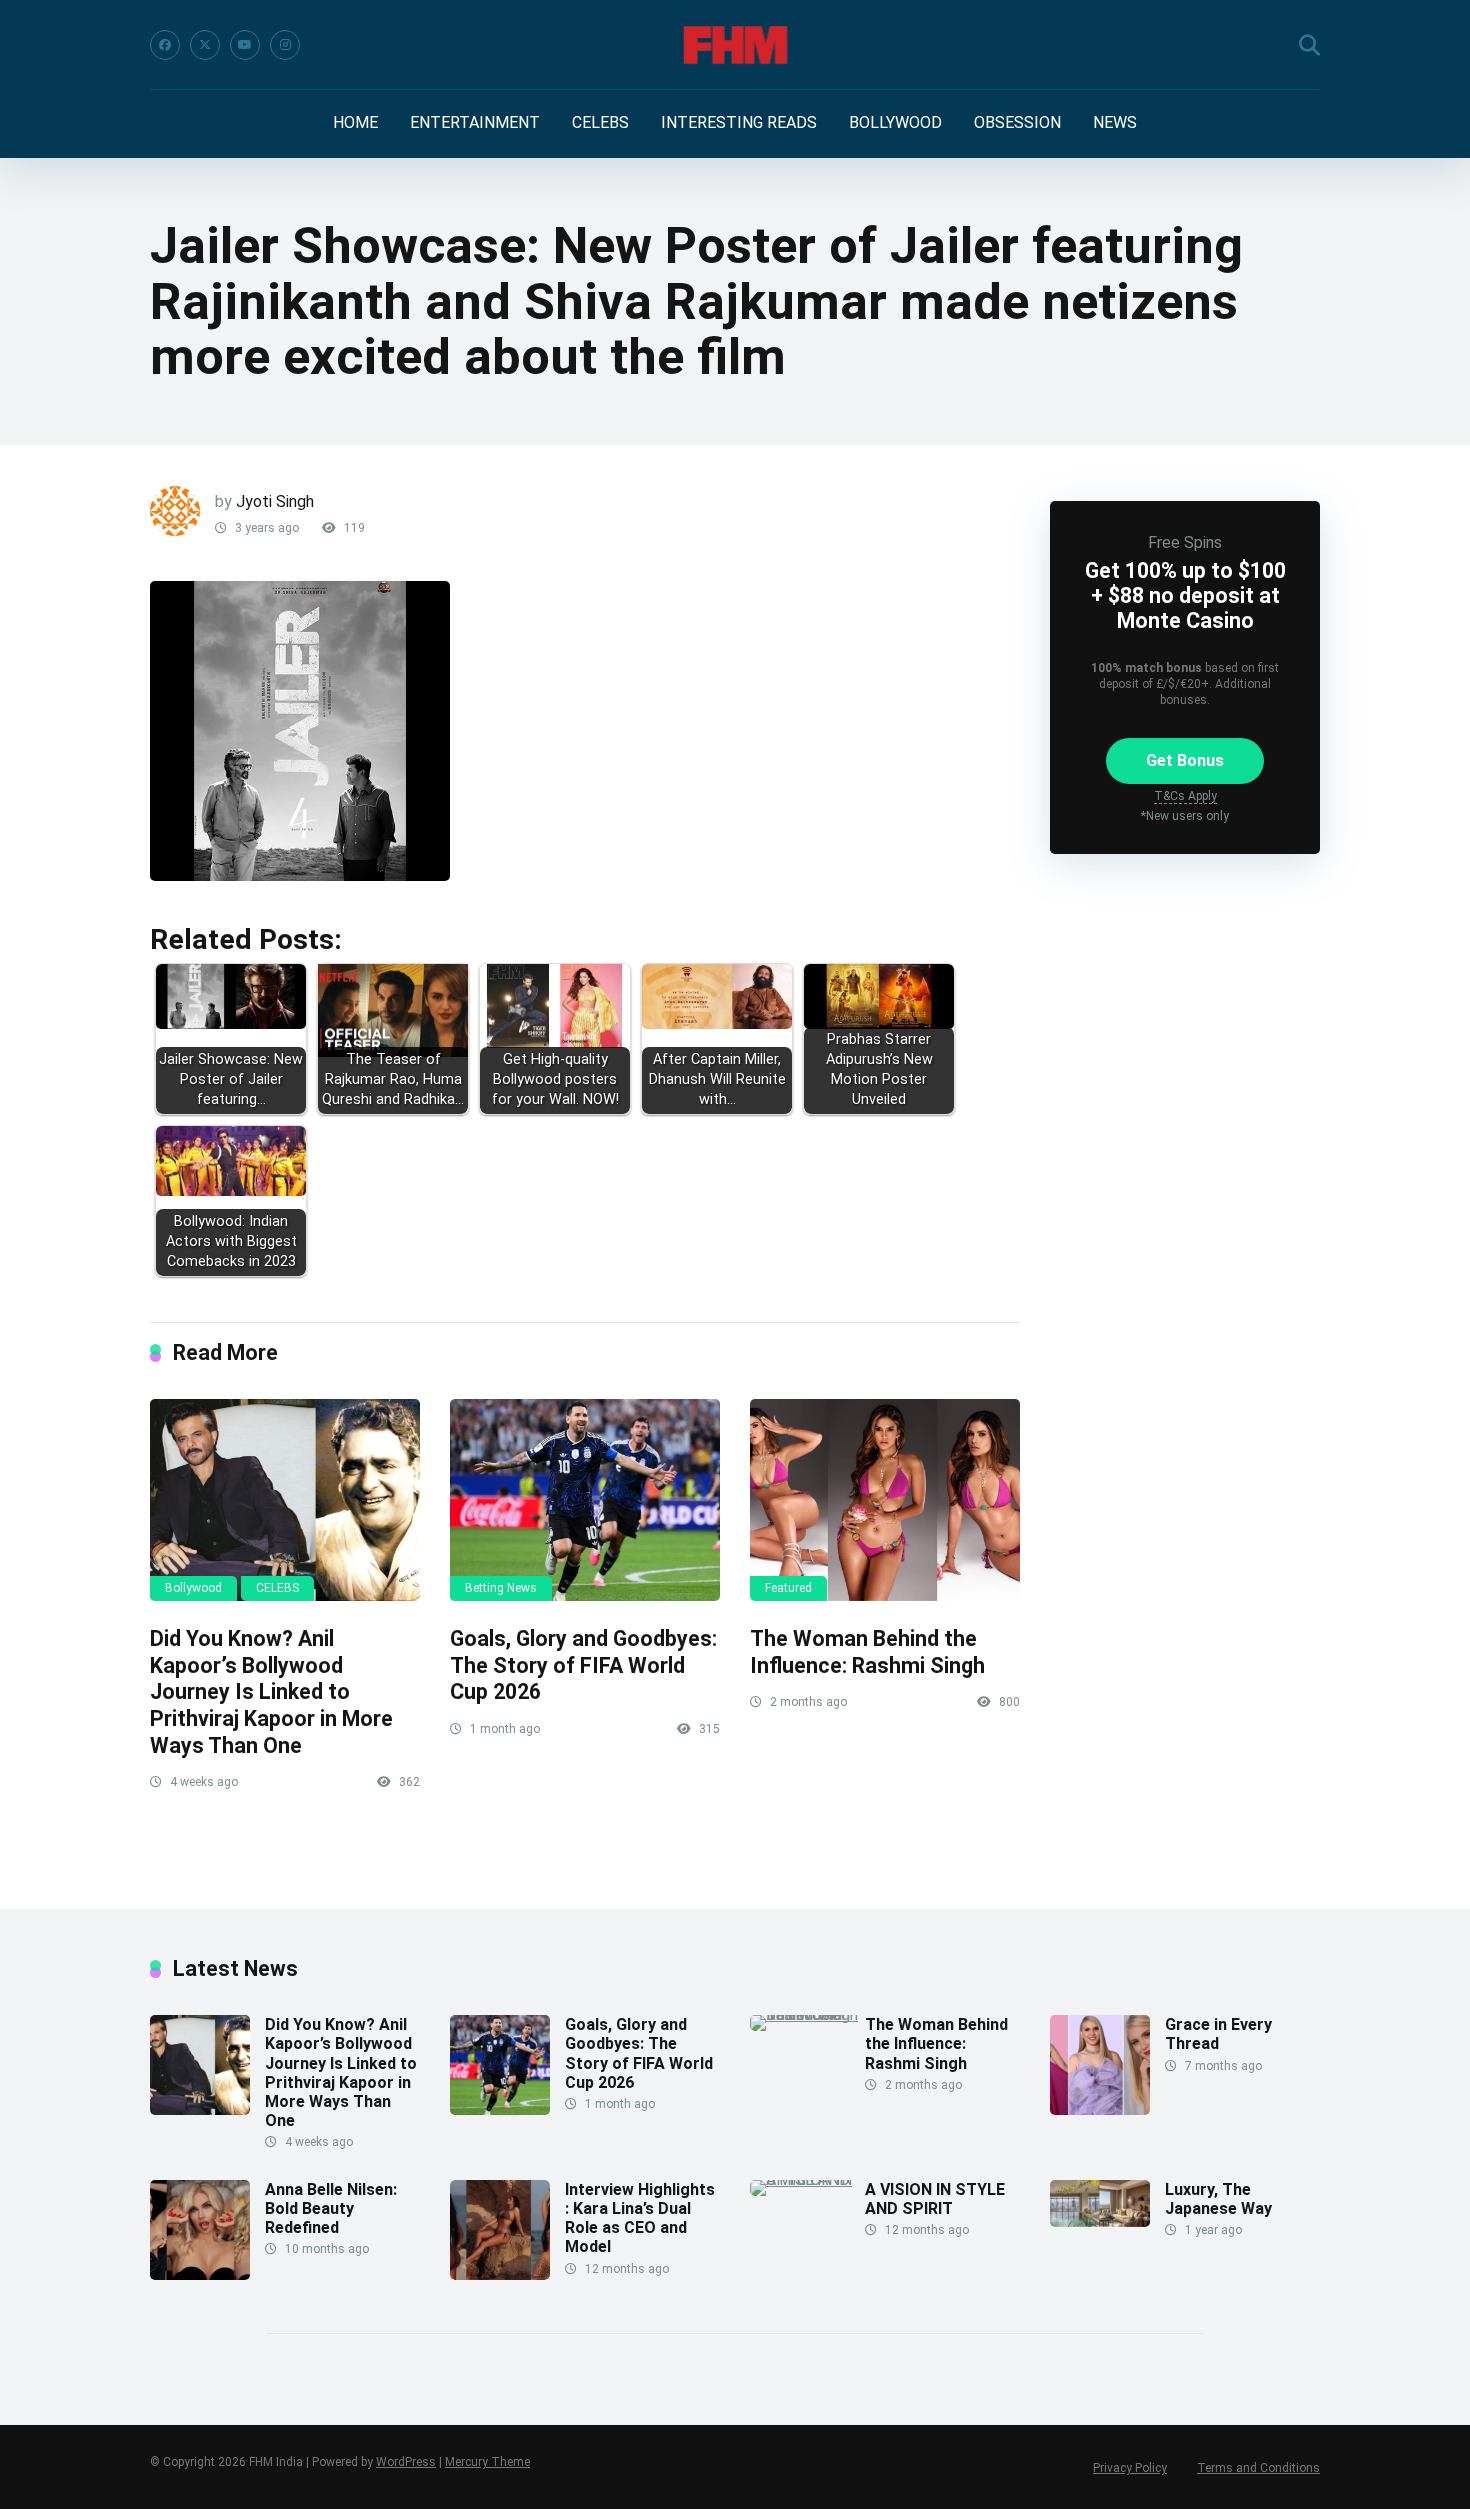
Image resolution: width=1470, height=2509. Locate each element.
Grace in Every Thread (1218, 2034)
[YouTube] (245, 45)
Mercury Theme (487, 2462)
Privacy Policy (1130, 2468)
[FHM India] (735, 45)
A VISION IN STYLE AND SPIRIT (935, 2199)
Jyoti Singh (275, 501)
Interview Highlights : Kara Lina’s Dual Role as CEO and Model (640, 2218)
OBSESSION (1017, 122)
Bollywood (193, 1588)
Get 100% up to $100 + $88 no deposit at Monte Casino (1185, 595)
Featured (788, 1588)
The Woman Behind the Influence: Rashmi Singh (867, 1652)
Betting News (501, 1588)
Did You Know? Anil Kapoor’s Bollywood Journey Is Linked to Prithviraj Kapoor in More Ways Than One (271, 1692)
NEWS (1115, 122)
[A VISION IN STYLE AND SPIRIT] (807, 2179)
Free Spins (1185, 542)
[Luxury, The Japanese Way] (1100, 2221)
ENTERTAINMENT (475, 122)
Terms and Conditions (1258, 2468)
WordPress (406, 2462)
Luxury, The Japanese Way (1218, 2199)
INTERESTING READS (739, 122)
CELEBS (600, 122)
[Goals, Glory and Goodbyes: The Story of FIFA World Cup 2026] (585, 1500)
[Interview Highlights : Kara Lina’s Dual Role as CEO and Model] (500, 2274)
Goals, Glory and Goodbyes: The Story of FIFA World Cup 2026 (583, 1665)
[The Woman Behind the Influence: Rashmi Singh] (885, 1500)
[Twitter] (205, 45)
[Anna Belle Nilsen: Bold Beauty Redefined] (200, 2274)
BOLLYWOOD (895, 122)
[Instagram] (285, 45)
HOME (355, 122)
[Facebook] (165, 45)
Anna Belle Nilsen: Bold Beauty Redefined (331, 2208)
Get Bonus (1185, 760)
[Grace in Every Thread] (1100, 2109)
